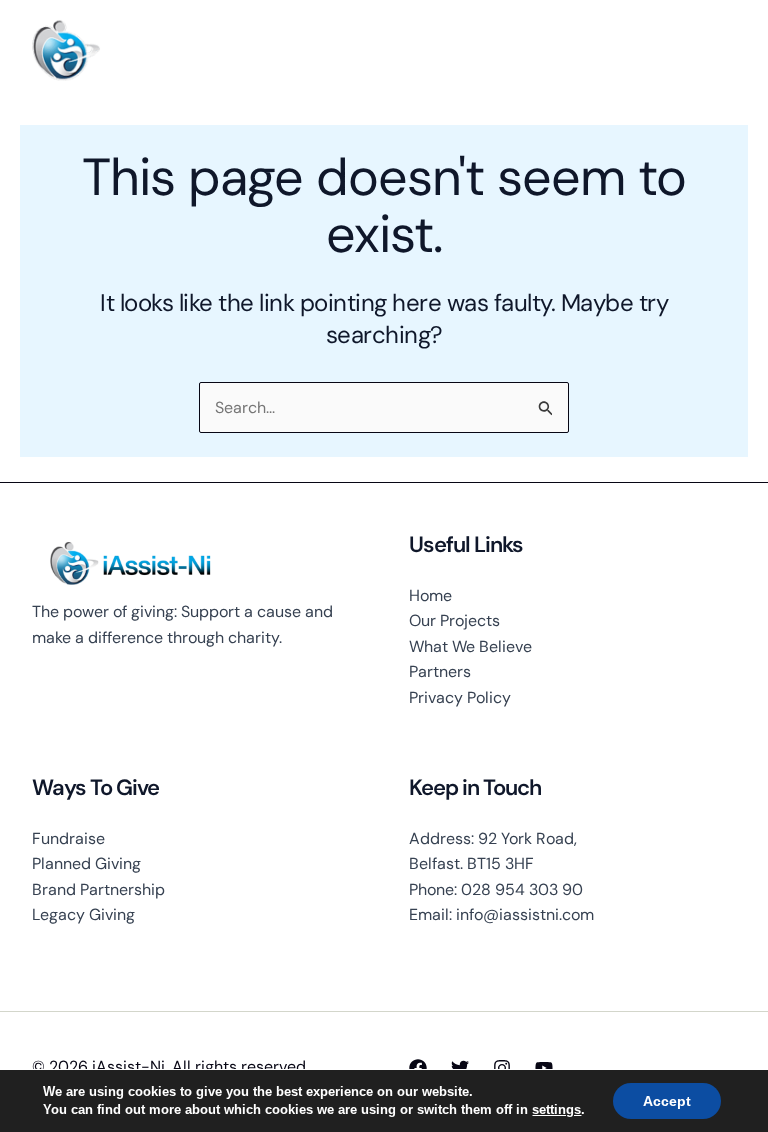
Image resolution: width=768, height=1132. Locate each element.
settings (556, 1109)
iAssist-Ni (163, 50)
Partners (440, 671)
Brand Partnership (98, 889)
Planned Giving (86, 863)
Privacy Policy (460, 697)
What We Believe (470, 646)
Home (430, 595)
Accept (667, 1101)
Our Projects (454, 620)
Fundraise (68, 838)
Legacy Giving (83, 914)
